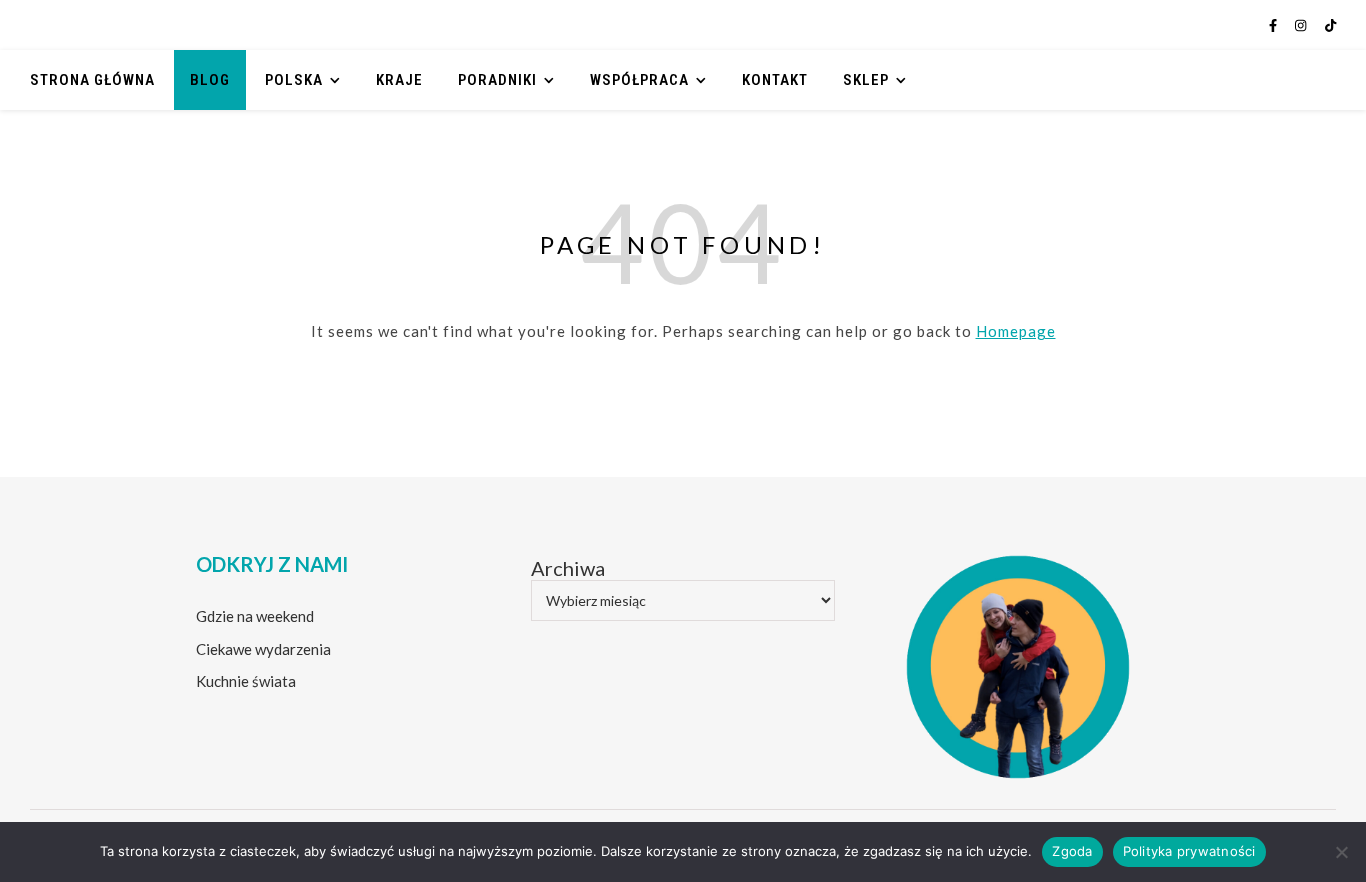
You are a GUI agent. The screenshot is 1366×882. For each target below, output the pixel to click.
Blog (210, 80)
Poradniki (497, 80)
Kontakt (775, 80)
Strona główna (92, 80)
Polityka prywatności (1189, 851)
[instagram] (1302, 25)
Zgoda (1072, 851)
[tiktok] (1330, 25)
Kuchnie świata (246, 681)
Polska (294, 80)
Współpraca (639, 80)
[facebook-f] (1274, 25)
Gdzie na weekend (255, 616)
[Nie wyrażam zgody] (1341, 852)
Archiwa (568, 568)
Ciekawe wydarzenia (263, 649)
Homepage (1016, 331)
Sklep (866, 80)
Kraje (399, 80)
